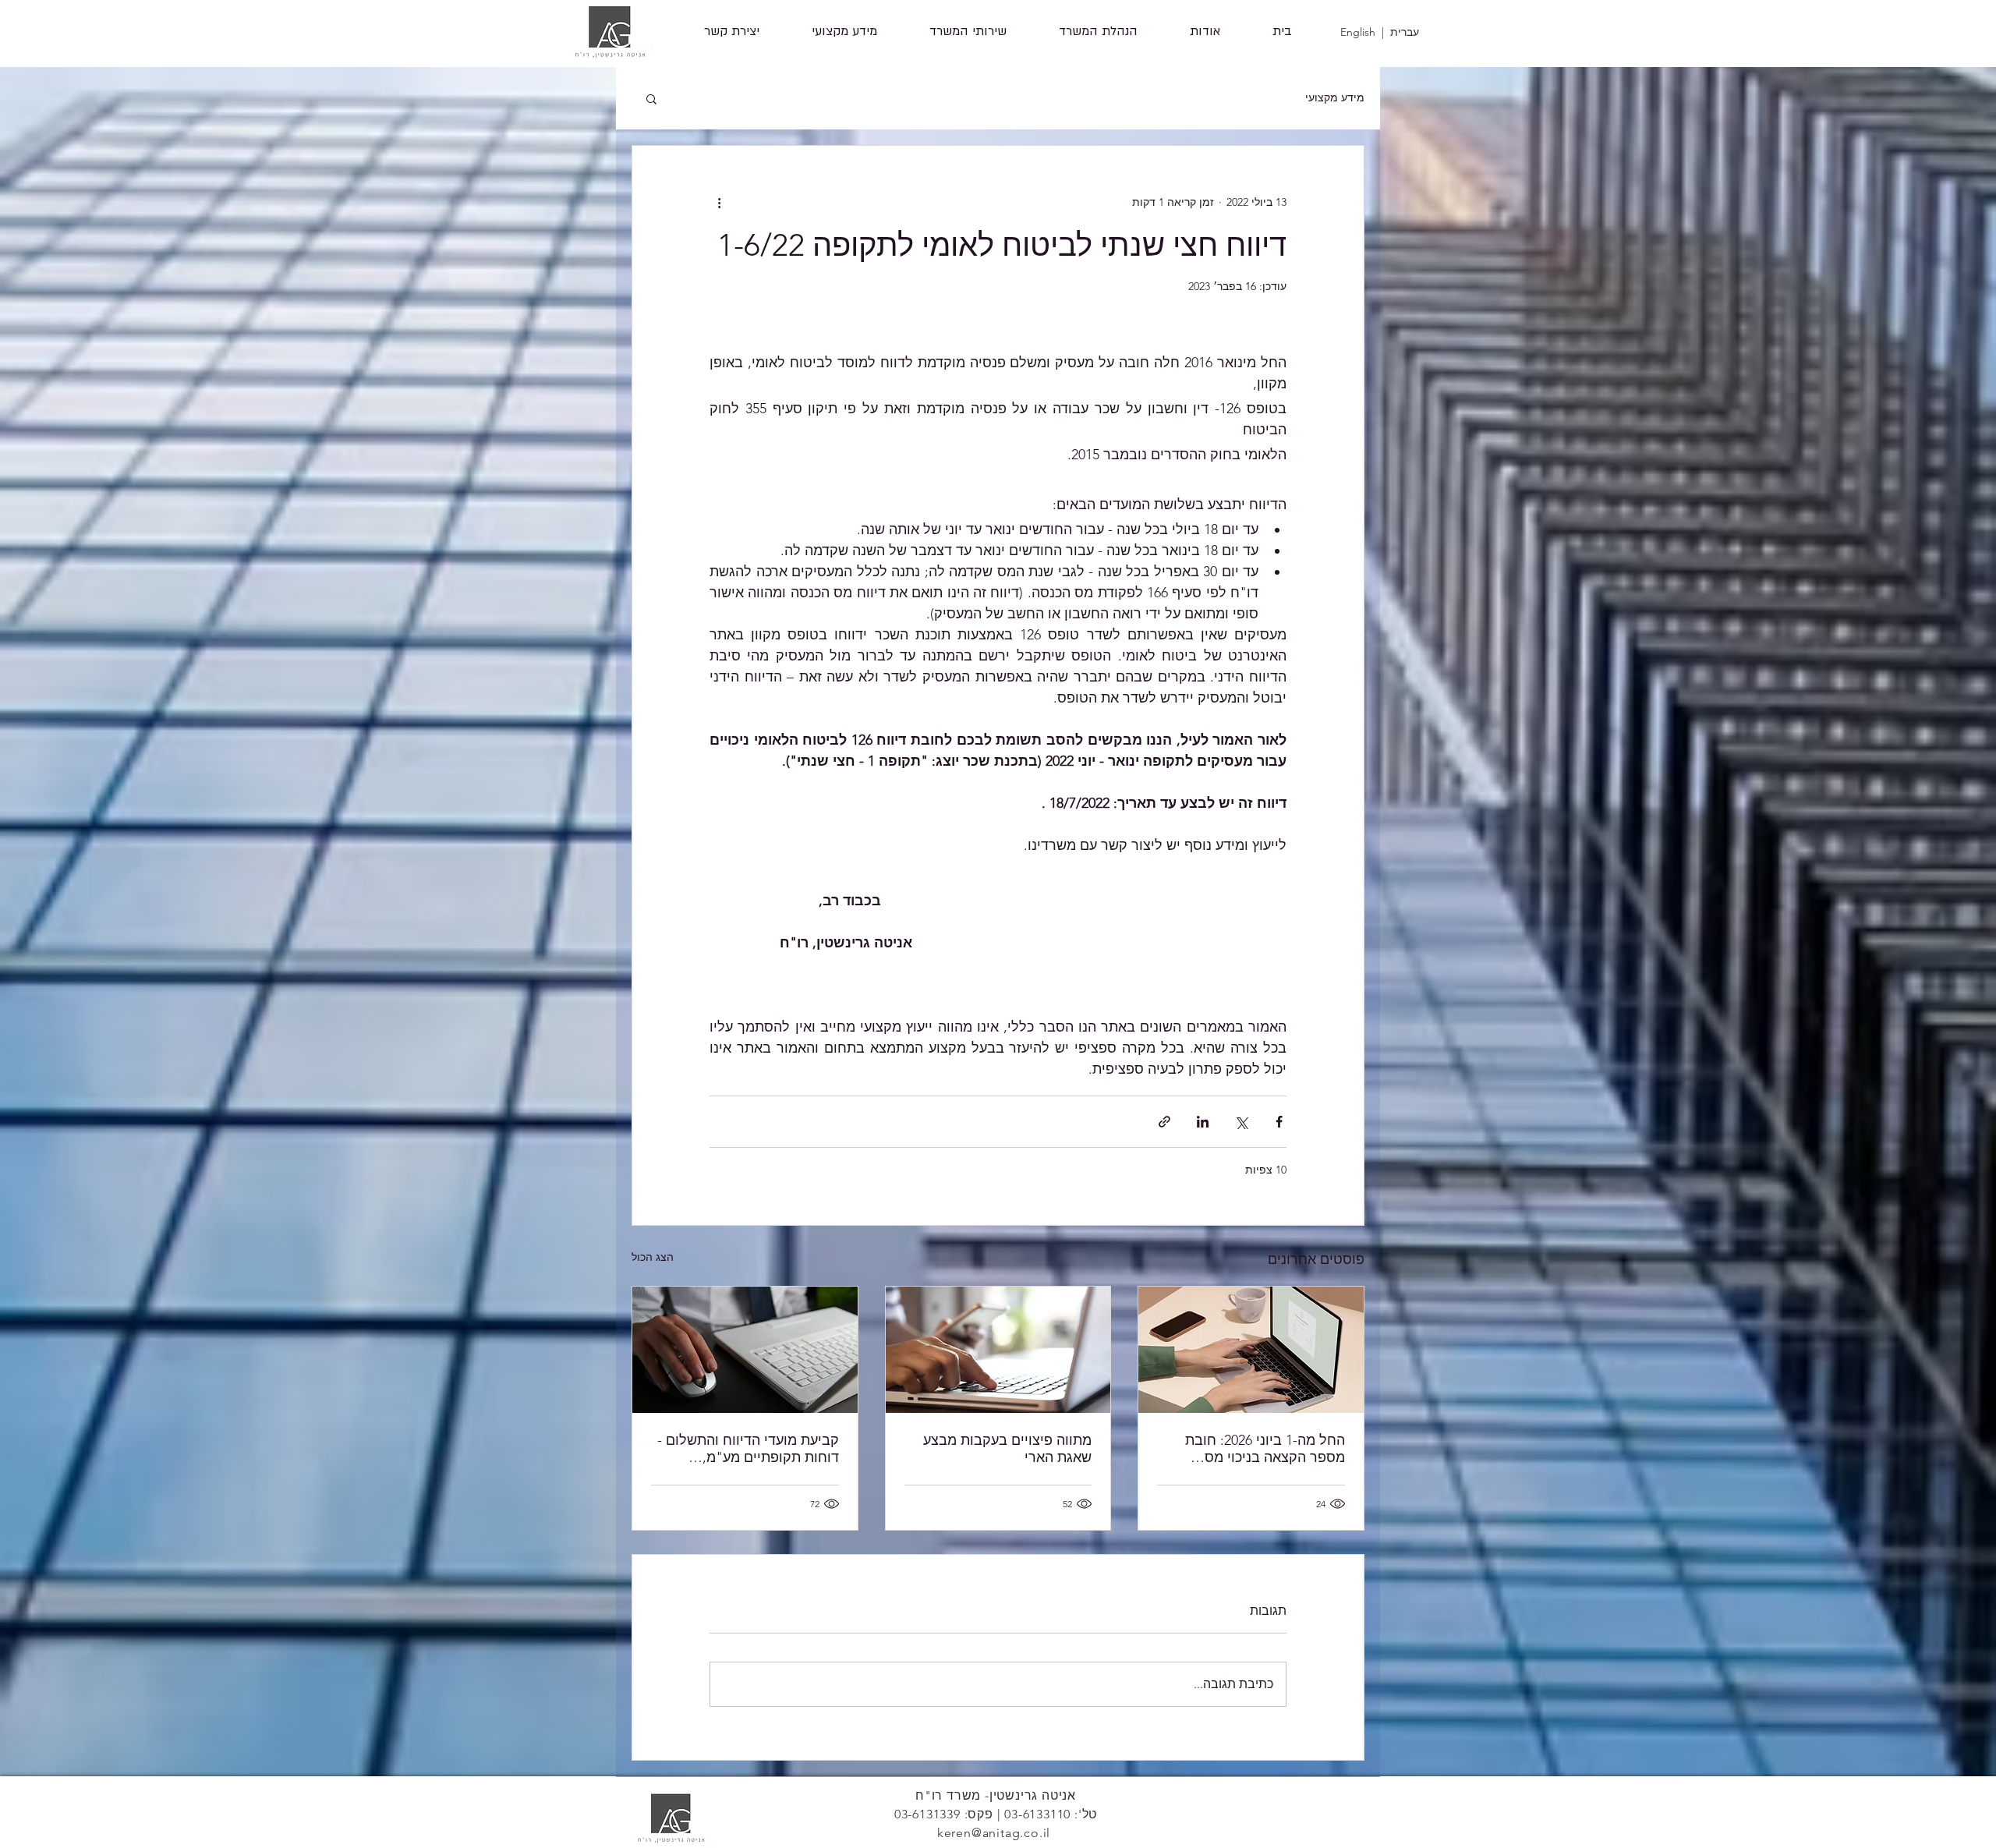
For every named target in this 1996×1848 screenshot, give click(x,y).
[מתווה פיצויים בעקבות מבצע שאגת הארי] (998, 1350)
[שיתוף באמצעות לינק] (1164, 1122)
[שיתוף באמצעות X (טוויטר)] (1241, 1122)
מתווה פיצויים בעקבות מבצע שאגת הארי (1007, 1449)
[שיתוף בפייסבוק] (1279, 1122)
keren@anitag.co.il (994, 1833)
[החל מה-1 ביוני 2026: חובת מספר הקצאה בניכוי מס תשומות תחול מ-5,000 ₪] (1251, 1350)
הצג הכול (653, 1257)
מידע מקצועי (1335, 97)
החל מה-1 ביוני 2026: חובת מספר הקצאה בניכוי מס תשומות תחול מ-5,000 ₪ (1265, 1449)
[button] (968, 32)
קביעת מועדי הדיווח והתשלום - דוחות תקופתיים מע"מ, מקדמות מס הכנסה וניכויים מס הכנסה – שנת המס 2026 (748, 1449)
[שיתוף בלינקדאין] (1203, 1122)
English (1358, 32)
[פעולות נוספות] (719, 202)
